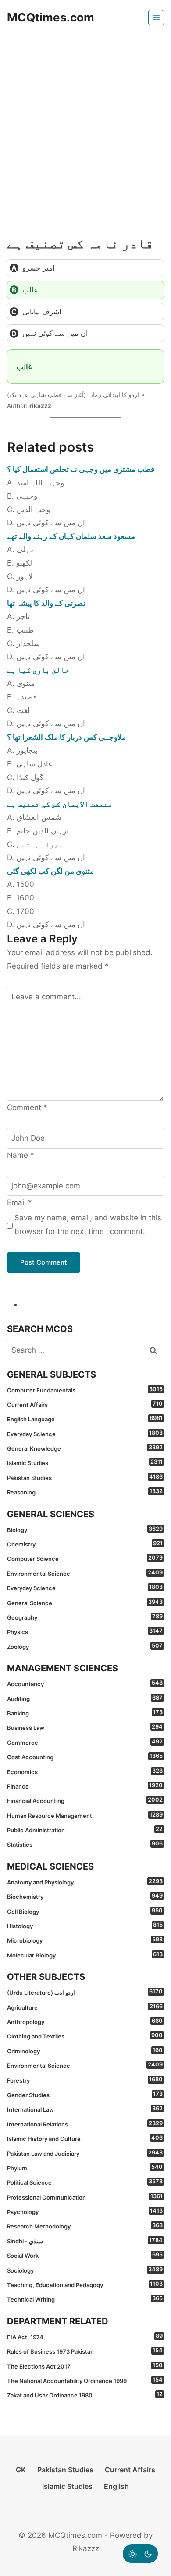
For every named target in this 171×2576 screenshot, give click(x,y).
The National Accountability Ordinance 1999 (85, 2380)
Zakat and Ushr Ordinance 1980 (85, 2395)
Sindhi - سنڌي (85, 2241)
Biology (85, 1529)
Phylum (85, 2168)
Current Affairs (85, 1404)
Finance (85, 1786)
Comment (27, 1107)
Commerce (85, 1742)
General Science (85, 1603)
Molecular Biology (85, 1955)
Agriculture (85, 2007)
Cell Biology (85, 1911)
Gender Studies (85, 2095)
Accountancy (85, 1683)
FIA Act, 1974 (85, 2337)
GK (21, 2470)
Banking (85, 1713)
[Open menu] (156, 18)
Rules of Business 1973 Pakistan (85, 2351)
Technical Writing (85, 2299)
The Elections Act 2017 (85, 2366)
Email (20, 1202)
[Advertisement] (85, 125)
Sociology (85, 2270)
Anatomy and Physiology (85, 1882)
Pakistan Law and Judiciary (85, 2153)
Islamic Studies (85, 1462)
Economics (85, 1771)
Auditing (85, 1698)
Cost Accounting (85, 1757)
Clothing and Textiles (85, 2036)
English (116, 2486)
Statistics (85, 1844)
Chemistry (85, 1544)
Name (21, 1155)
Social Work (85, 2255)
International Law (85, 2109)
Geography (85, 1617)
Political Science (85, 2182)
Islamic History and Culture (85, 2138)
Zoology (85, 1646)
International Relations (85, 2124)
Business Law (85, 1727)
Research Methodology (85, 2226)
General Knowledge (85, 1448)
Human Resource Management (85, 1815)
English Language (85, 1419)
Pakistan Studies (85, 1477)
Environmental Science (85, 1573)
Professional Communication (85, 2197)
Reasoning (85, 1492)
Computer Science (85, 1558)
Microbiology (85, 1940)
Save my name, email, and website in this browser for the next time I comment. (88, 1225)
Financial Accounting (85, 1800)
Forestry (85, 2080)
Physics (85, 1631)
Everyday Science (85, 1434)
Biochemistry (85, 1896)
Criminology (85, 2051)
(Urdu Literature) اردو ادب (85, 1992)
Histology (85, 1926)
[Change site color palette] (140, 2554)
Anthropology (85, 2021)
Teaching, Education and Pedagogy (85, 2284)
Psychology (85, 2211)
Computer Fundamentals (85, 1390)
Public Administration (85, 1830)
